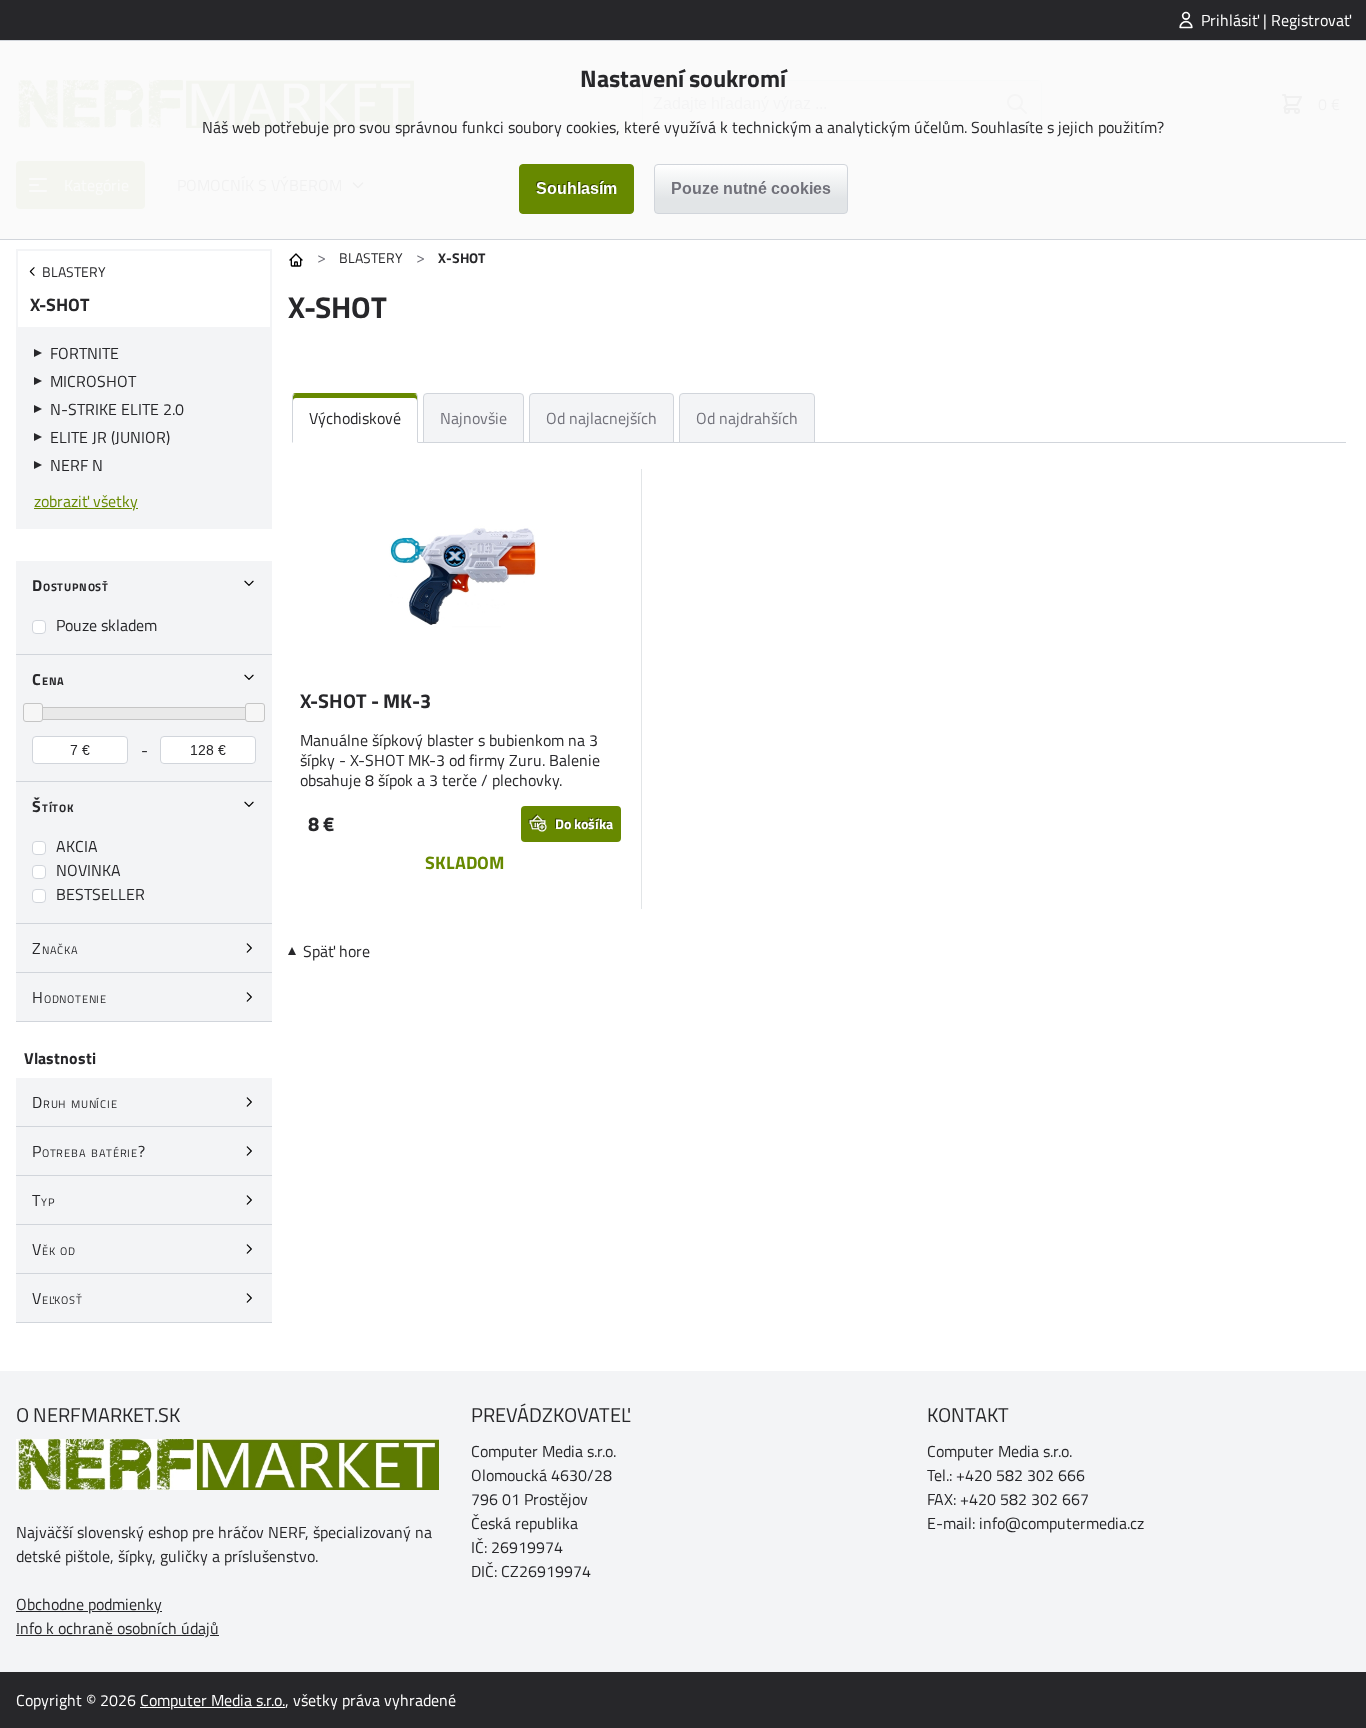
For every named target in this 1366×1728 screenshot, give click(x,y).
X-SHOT (59, 304)
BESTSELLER (100, 894)
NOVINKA (88, 870)
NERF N (76, 465)
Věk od (54, 1249)
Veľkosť (57, 1298)
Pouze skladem (106, 625)
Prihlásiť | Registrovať (1276, 20)
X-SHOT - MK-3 (365, 700)
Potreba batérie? (89, 1151)
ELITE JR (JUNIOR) (110, 437)
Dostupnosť (70, 585)
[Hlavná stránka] (296, 260)
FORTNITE (84, 353)
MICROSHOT (93, 381)
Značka (55, 948)
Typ (43, 1200)
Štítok (53, 806)
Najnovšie (473, 418)
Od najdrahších (747, 418)
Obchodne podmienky (89, 1604)
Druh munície (75, 1102)
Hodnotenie (69, 997)
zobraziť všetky (86, 501)
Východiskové (355, 418)
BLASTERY (371, 257)
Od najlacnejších (601, 418)
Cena (48, 679)
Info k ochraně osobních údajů (117, 1628)
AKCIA (77, 846)
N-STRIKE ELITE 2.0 (117, 409)
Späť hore (336, 951)
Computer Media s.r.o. (212, 1700)
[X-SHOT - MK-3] (464, 575)
